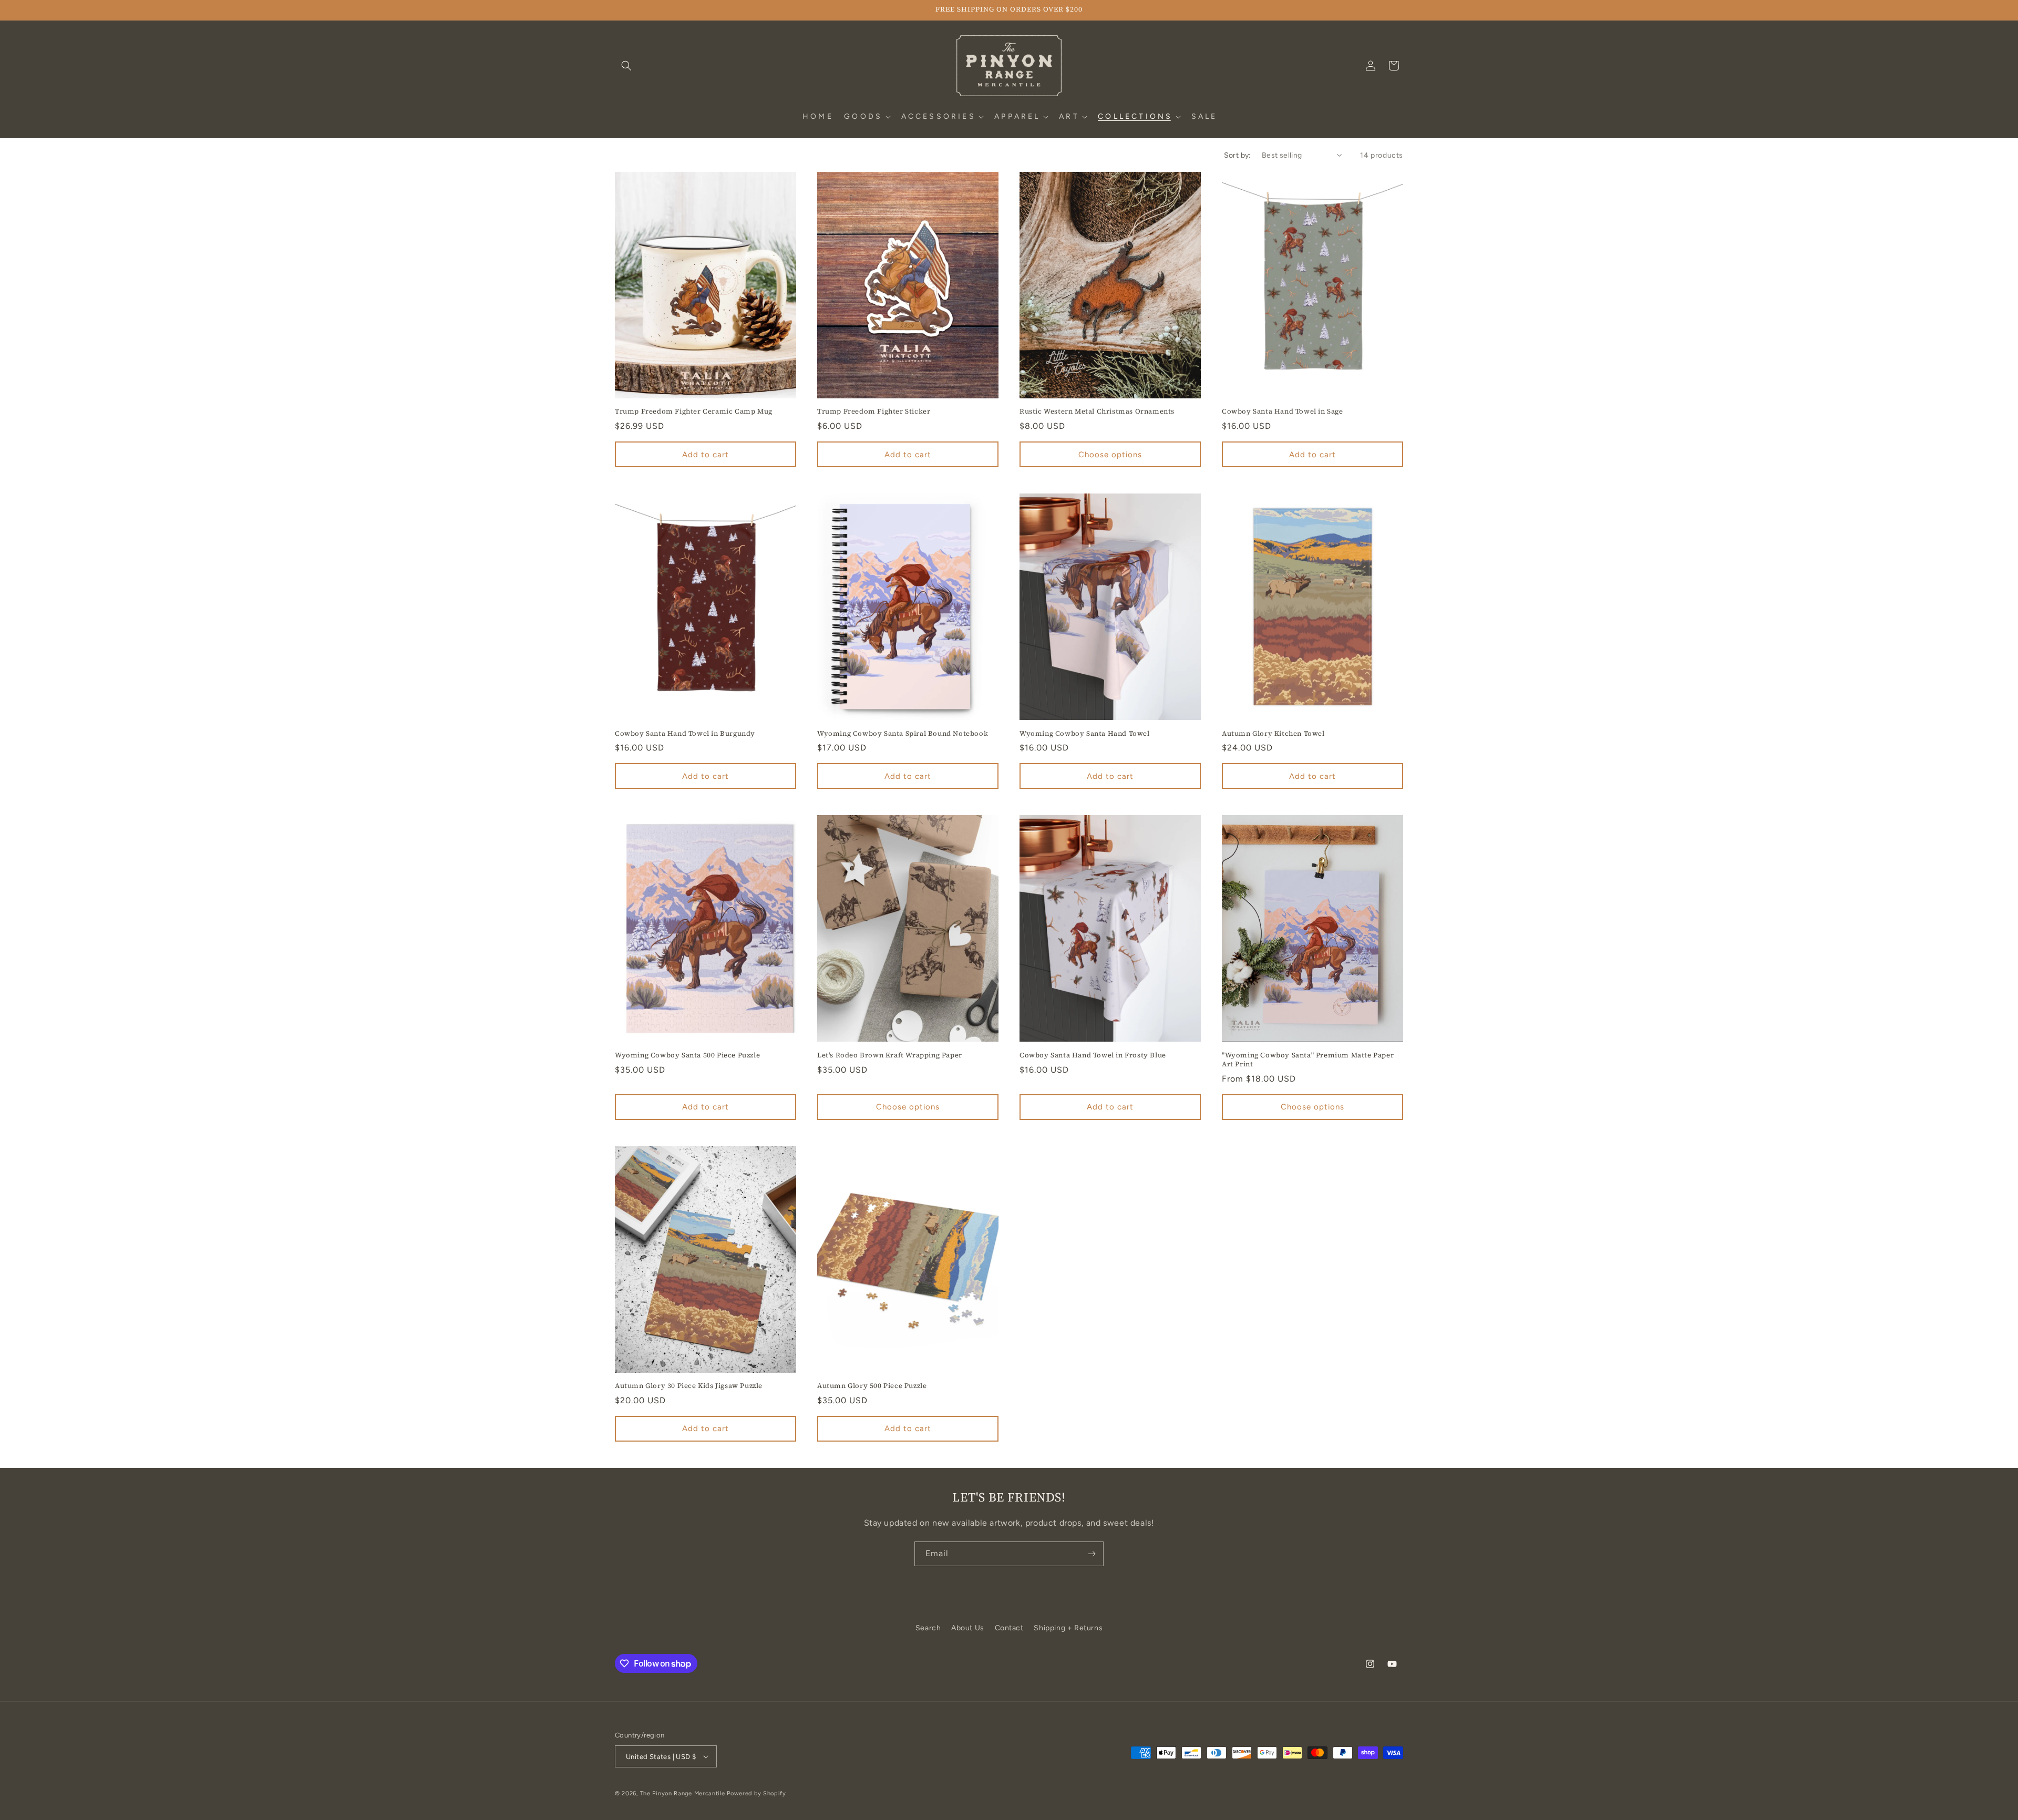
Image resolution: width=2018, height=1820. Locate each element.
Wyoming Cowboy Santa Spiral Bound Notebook (903, 734)
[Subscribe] (1092, 1554)
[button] (626, 66)
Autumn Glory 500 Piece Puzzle (872, 1386)
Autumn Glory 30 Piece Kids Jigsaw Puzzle (689, 1386)
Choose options (1110, 455)
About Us (968, 1628)
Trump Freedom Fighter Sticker (874, 412)
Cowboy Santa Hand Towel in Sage (1283, 412)
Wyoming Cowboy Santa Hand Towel (1085, 734)
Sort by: (1238, 155)
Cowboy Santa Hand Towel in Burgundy (685, 734)
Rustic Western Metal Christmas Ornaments (1097, 412)
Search (928, 1628)
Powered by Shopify (756, 1793)
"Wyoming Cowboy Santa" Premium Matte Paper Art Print (1308, 1060)
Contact (1009, 1628)
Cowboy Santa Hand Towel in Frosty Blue (1093, 1055)
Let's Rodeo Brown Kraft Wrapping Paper (890, 1055)
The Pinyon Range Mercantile (683, 1793)
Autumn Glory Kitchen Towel (1273, 734)
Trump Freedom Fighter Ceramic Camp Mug (694, 412)
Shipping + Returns (1068, 1628)
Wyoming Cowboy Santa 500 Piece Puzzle (687, 1055)
